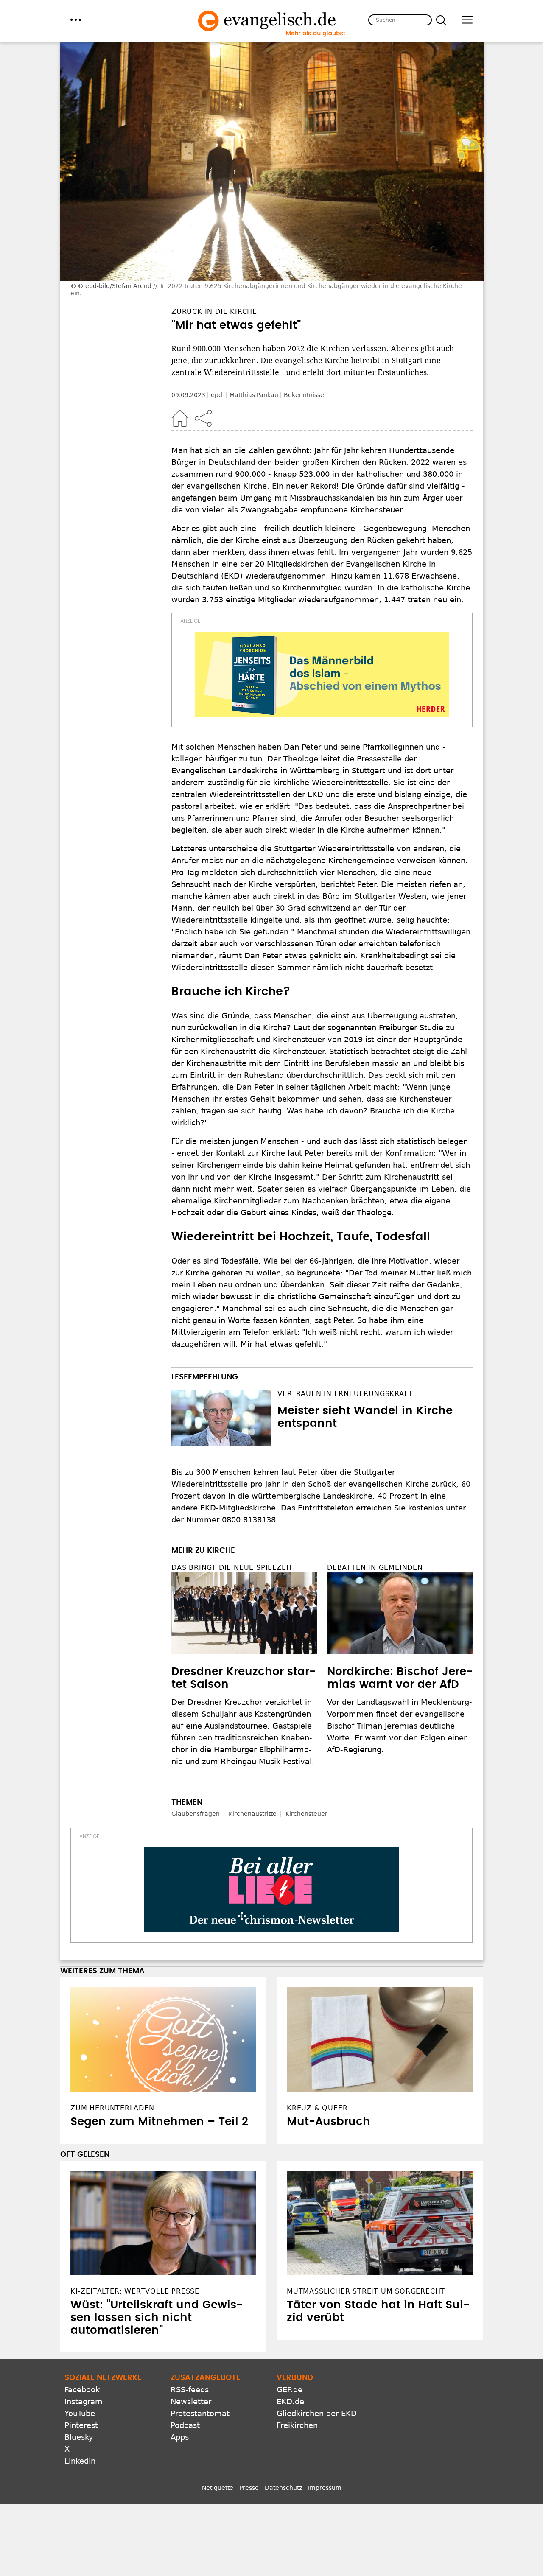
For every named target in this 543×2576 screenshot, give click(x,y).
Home (180, 418)
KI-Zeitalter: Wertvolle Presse (135, 2291)
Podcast (185, 2425)
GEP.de (290, 2390)
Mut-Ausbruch (329, 2122)
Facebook (82, 2390)
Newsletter (191, 2401)
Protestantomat (200, 2413)
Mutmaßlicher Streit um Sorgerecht (366, 2291)
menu (76, 20)
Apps (180, 2437)
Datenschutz (283, 2488)
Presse (249, 2488)
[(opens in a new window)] (322, 674)
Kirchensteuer (306, 1814)
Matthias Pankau (254, 395)
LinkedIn (80, 2461)
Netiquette (218, 2488)
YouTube (80, 2413)
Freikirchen (297, 2425)
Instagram (84, 2401)
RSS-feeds (190, 2390)
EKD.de (290, 2401)
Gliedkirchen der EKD (317, 2413)
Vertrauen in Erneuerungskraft (345, 1394)
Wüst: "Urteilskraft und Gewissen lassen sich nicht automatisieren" (157, 2318)
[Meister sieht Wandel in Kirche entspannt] (221, 1418)
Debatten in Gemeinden (375, 1568)
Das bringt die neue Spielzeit (232, 1568)
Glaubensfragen (196, 1814)
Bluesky (79, 2437)
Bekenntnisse (304, 395)
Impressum (325, 2488)
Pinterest (81, 2425)
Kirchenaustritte (253, 1814)
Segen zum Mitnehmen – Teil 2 (159, 2122)
